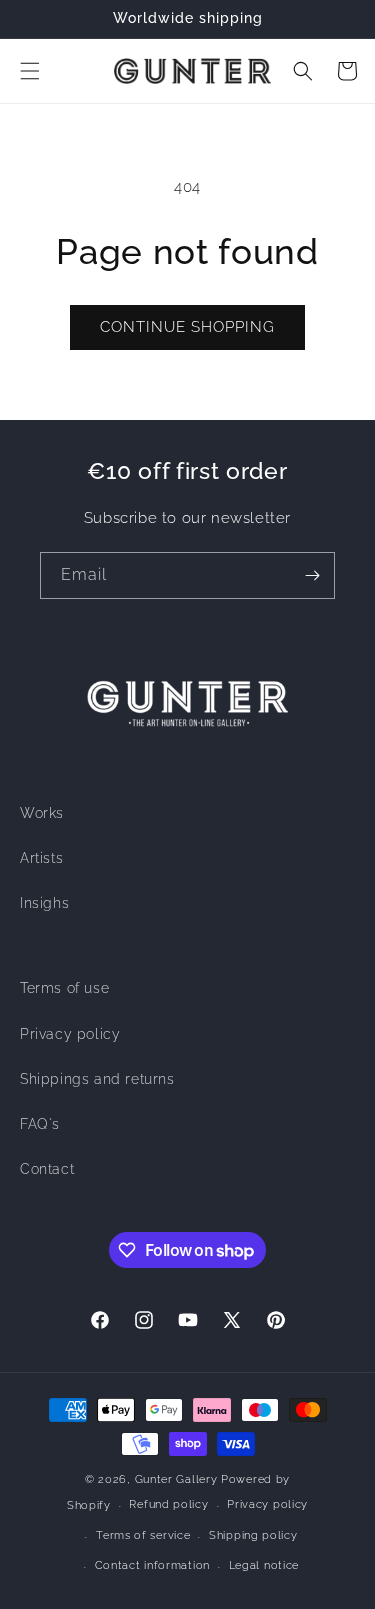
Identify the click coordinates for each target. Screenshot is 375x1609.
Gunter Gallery (176, 1479)
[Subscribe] (312, 575)
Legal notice (264, 1565)
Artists (41, 858)
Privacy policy (70, 1034)
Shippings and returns (97, 1079)
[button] (30, 71)
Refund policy (168, 1504)
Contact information (152, 1565)
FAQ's (40, 1124)
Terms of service (143, 1535)
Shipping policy (253, 1535)
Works (42, 813)
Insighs (44, 903)
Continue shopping (187, 327)
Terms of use (64, 988)
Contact (47, 1169)
